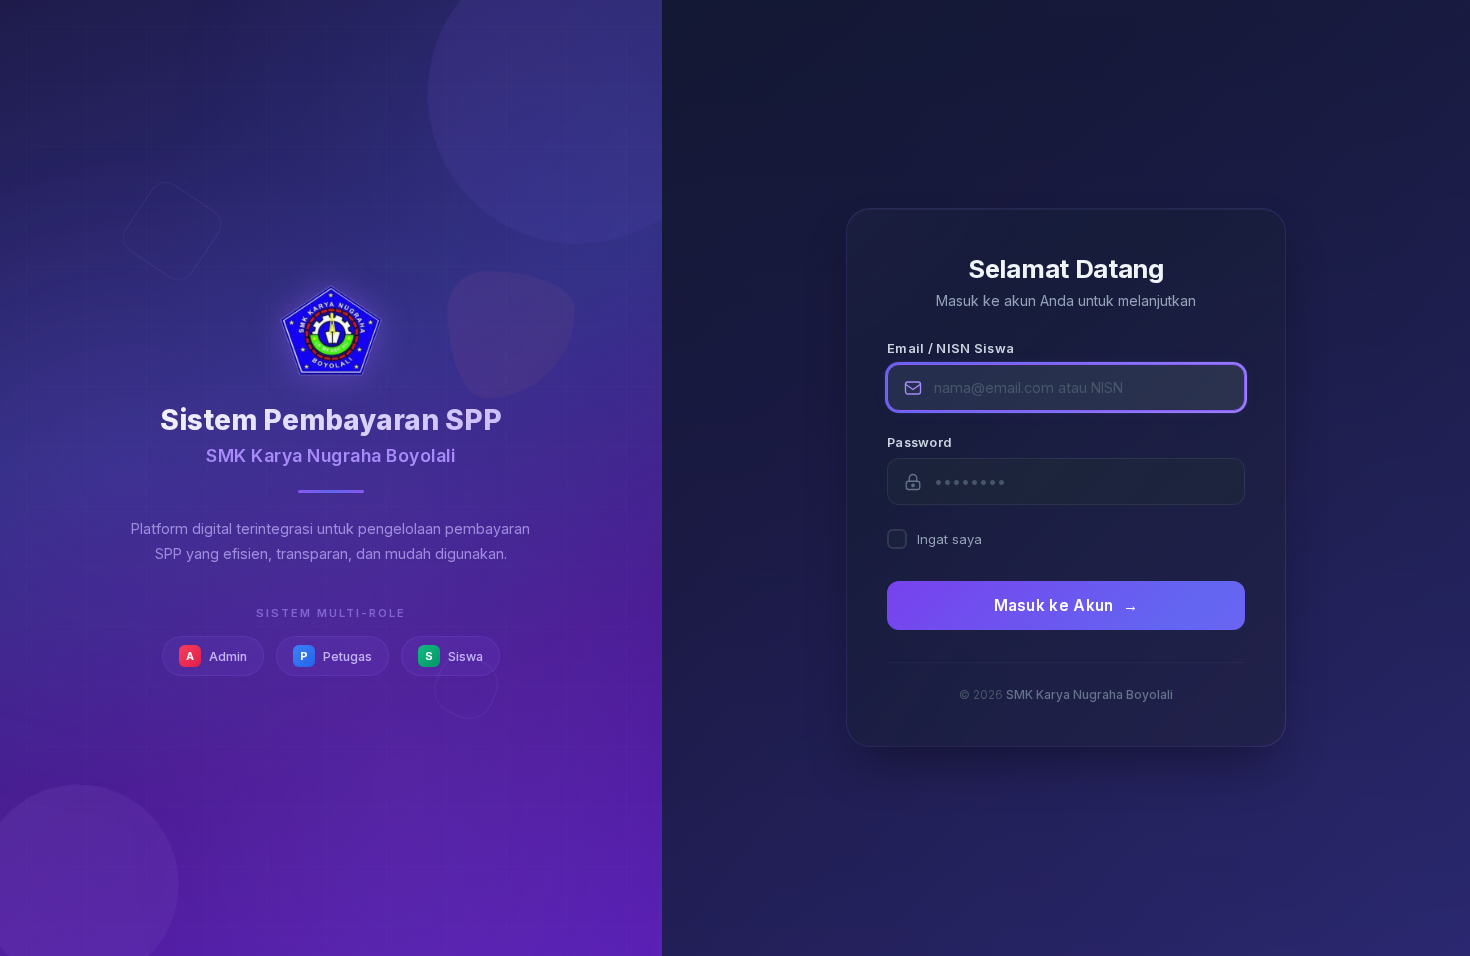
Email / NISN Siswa (950, 348)
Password (919, 442)
